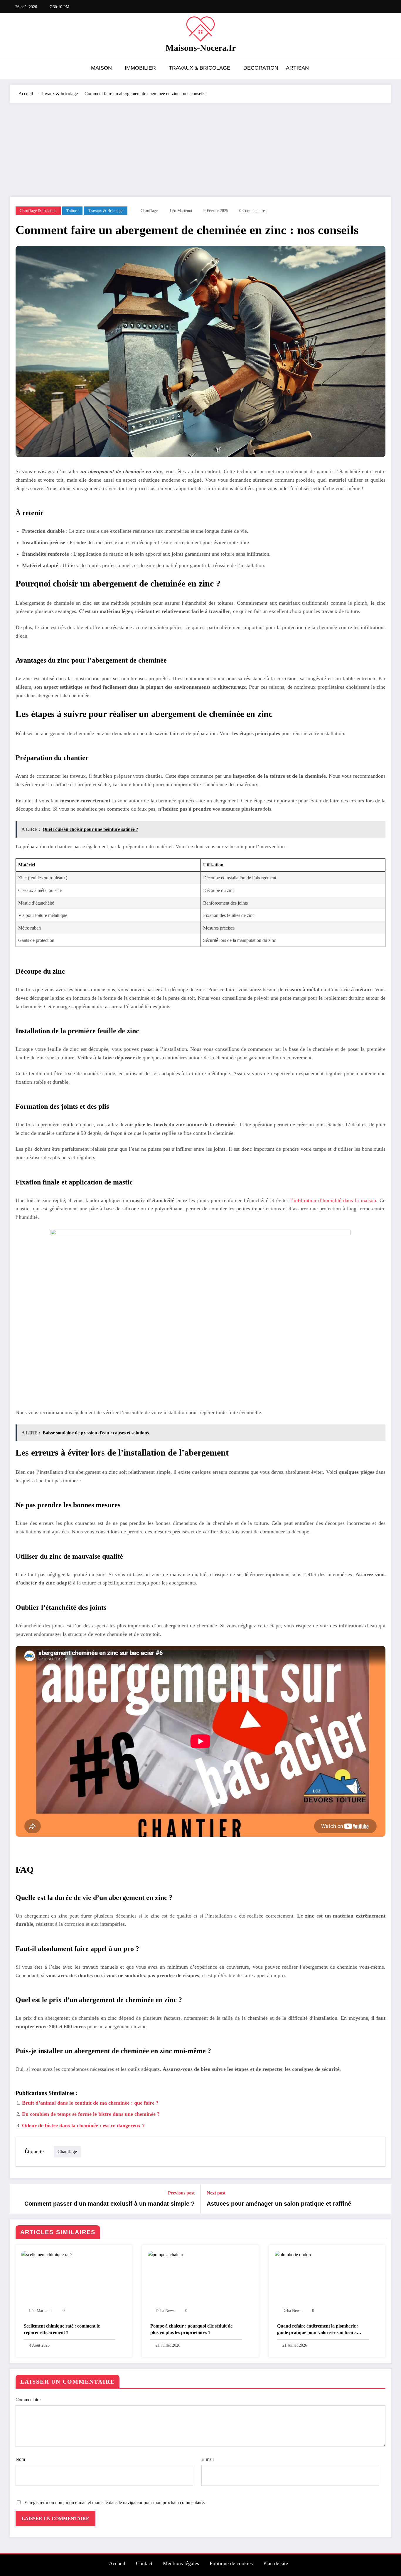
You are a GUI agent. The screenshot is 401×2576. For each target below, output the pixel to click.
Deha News (165, 2311)
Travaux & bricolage (106, 211)
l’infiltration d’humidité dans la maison (333, 1200)
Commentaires (29, 2400)
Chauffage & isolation (38, 211)
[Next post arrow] (383, 2199)
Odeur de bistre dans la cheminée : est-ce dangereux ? (83, 2125)
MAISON (101, 68)
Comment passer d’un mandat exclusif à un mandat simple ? (109, 2204)
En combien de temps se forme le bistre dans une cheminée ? (91, 2114)
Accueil (117, 2563)
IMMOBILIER (140, 68)
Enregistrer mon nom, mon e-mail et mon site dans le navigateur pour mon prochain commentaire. (115, 2502)
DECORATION (261, 68)
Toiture (72, 211)
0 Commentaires (253, 211)
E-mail (208, 2459)
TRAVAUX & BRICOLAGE (200, 68)
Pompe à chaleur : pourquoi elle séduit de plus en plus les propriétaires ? (191, 2329)
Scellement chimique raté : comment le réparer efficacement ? (62, 2329)
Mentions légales (181, 2563)
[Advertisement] (201, 147)
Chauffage (149, 211)
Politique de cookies (231, 2563)
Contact (144, 2563)
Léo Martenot (181, 211)
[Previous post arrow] (18, 2199)
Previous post (181, 2193)
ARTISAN (297, 68)
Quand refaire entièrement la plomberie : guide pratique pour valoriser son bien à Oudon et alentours (318, 2330)
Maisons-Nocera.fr (201, 48)
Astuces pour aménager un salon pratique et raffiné (279, 2204)
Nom (20, 2459)
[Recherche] (385, 69)
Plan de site (276, 2563)
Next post (216, 2193)
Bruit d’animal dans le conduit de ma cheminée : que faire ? (90, 2103)
